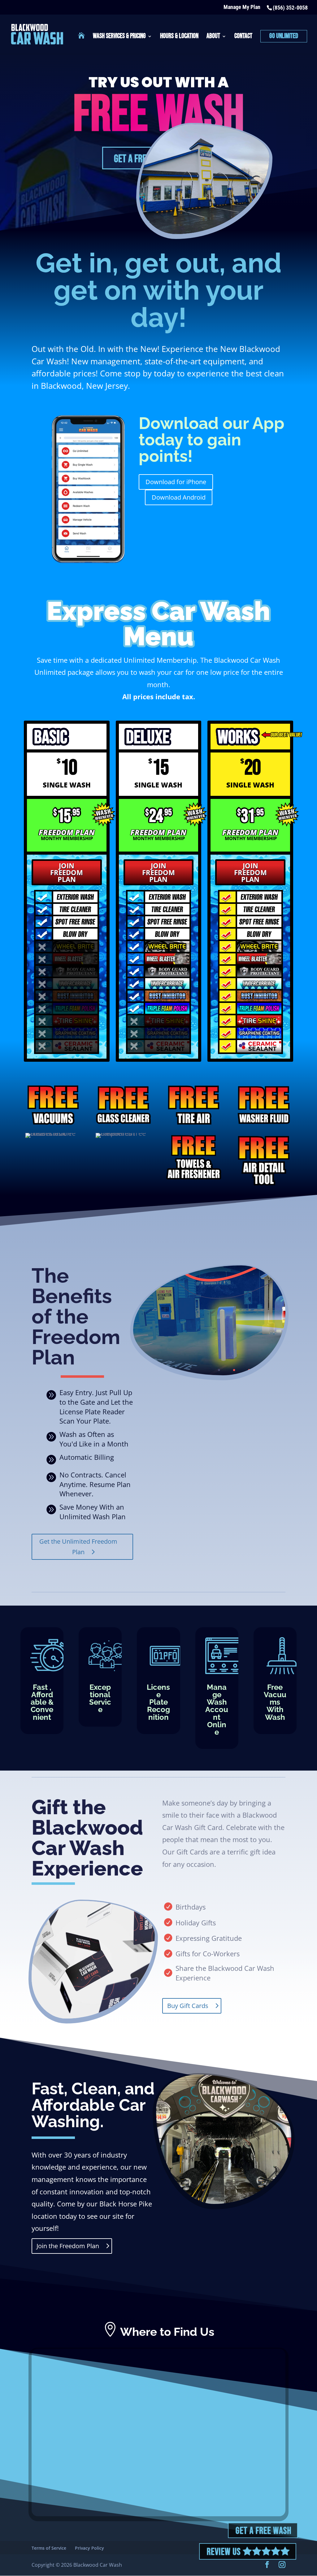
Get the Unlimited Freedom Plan (78, 1547)
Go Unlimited (284, 36)
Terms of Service (49, 2548)
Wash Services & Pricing (119, 37)
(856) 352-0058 (290, 8)
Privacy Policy (89, 2548)
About (213, 37)
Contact (243, 37)
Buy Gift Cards (188, 2006)
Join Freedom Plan (67, 872)
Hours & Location (179, 37)
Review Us (225, 2552)
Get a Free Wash (263, 2531)
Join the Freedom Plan (68, 2246)
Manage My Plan (242, 7)
